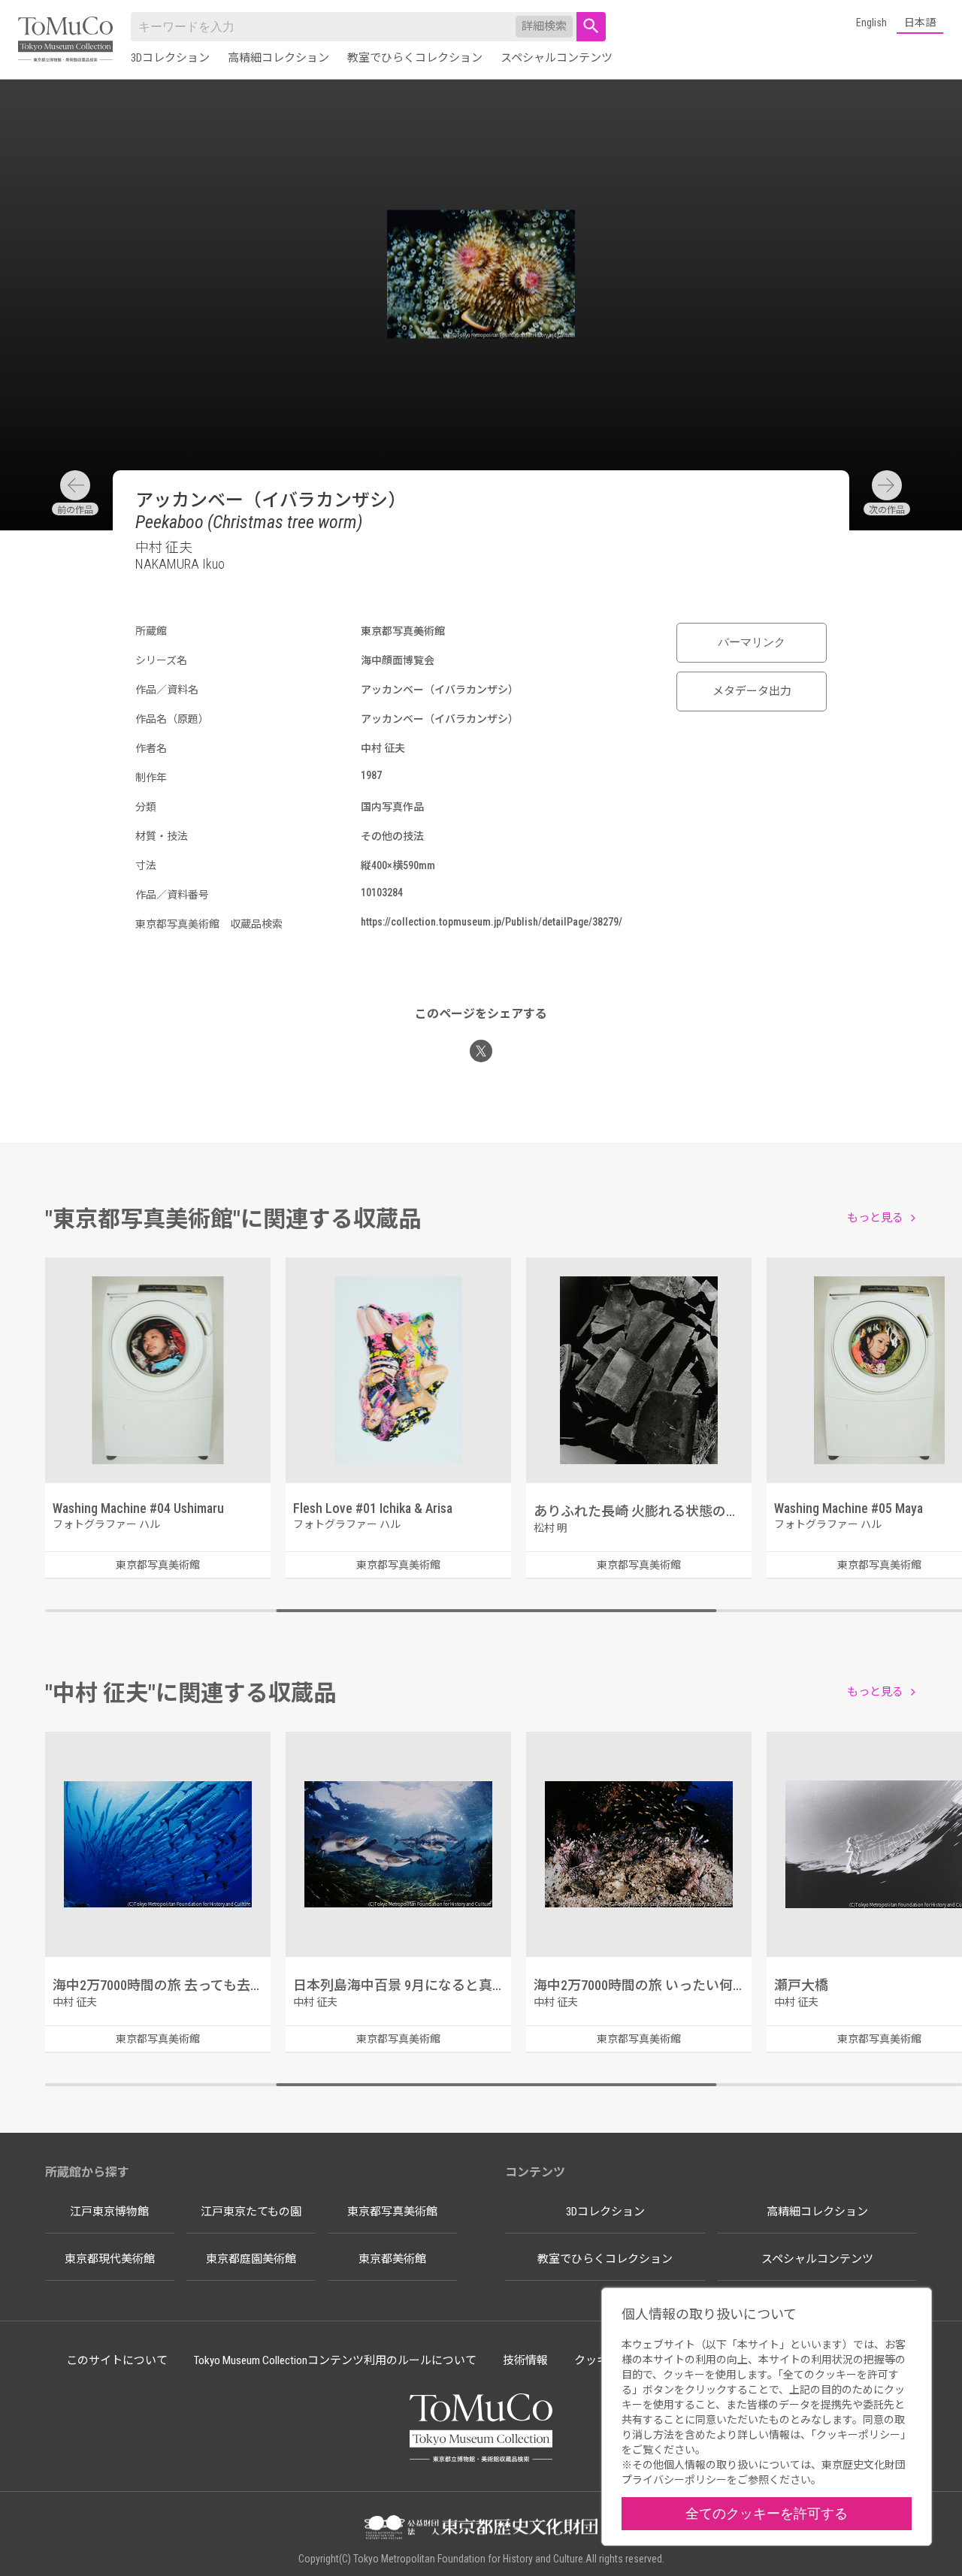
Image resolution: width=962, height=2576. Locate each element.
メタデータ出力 (752, 691)
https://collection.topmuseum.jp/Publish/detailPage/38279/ (492, 922)
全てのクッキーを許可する (767, 2513)
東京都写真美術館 (392, 2212)
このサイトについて (117, 2360)
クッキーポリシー (858, 2435)
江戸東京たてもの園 (251, 2212)
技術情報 (525, 2360)
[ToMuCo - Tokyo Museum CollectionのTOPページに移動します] (65, 40)
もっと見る (875, 1218)
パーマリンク (752, 642)
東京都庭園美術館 (251, 2259)
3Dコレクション (170, 58)
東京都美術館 (392, 2259)
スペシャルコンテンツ (557, 58)
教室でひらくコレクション (415, 58)
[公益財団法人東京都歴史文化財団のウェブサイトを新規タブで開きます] (481, 2529)
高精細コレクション (278, 58)
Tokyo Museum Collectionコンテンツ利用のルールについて (335, 2360)
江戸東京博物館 (109, 2212)
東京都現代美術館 (110, 2259)
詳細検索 (544, 26)
